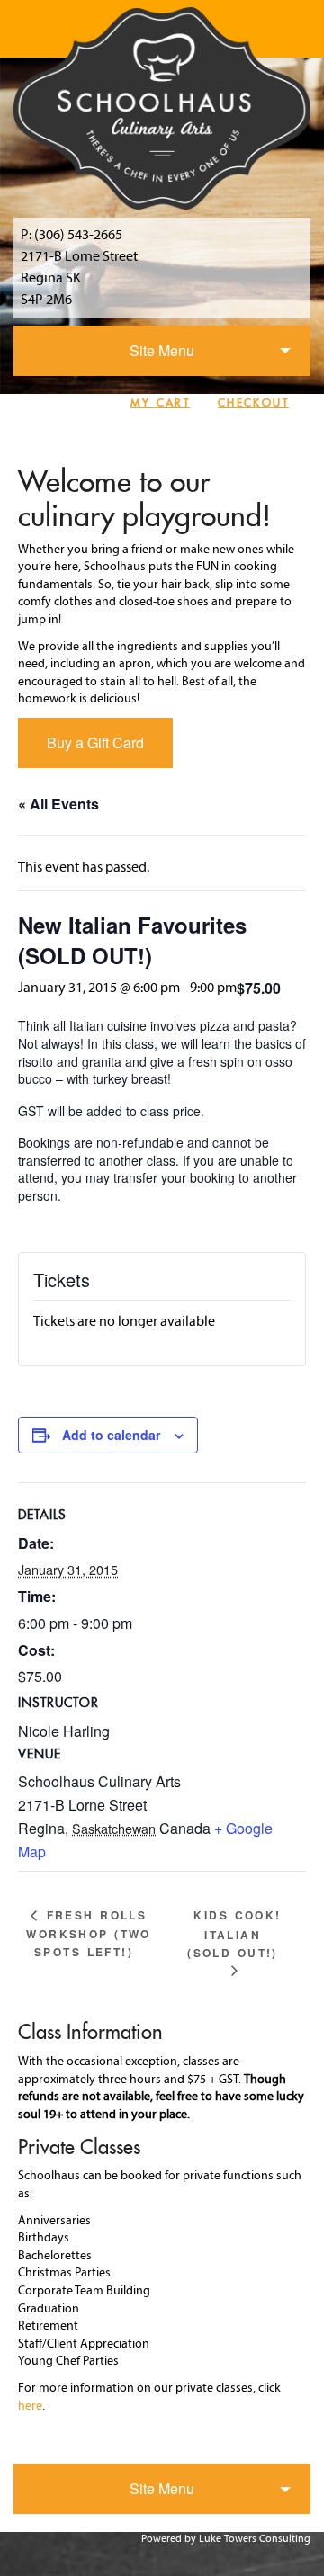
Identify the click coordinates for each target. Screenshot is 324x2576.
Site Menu (162, 350)
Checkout (253, 402)
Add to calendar (111, 1435)
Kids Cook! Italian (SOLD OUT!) (234, 1934)
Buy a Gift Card (95, 742)
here (30, 2406)
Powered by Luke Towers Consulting (226, 2539)
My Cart (160, 402)
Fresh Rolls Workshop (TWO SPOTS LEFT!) (88, 1933)
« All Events (58, 804)
